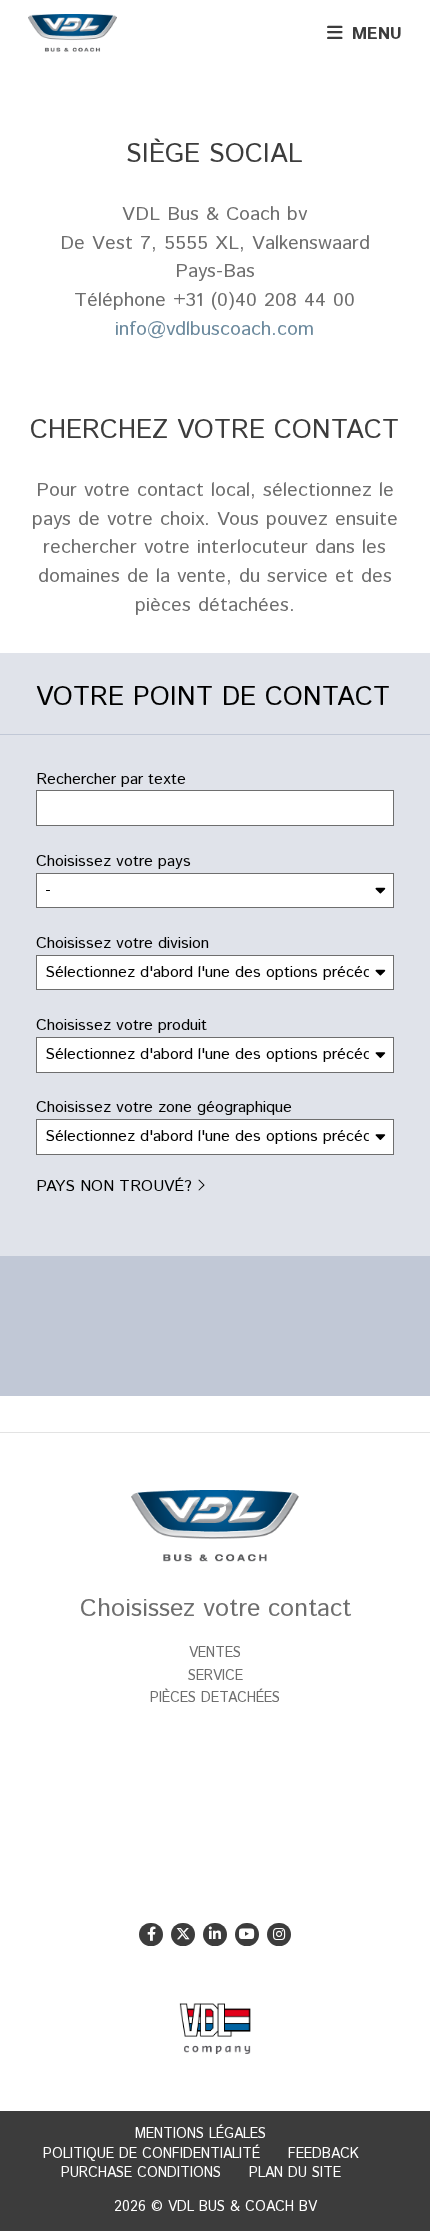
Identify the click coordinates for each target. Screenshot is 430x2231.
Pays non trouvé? (114, 1186)
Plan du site (295, 2173)
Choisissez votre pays (113, 862)
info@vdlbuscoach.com (214, 329)
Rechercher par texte (111, 780)
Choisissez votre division (122, 944)
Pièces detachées (215, 1698)
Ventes (215, 1653)
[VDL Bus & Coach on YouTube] (246, 1934)
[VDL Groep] (214, 2029)
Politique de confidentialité (151, 2154)
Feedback (323, 2154)
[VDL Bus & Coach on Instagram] (278, 1934)
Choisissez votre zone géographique (164, 1108)
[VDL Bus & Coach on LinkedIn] (214, 1934)
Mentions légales (200, 2134)
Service (215, 1676)
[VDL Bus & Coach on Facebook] (150, 1934)
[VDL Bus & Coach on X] (182, 1934)
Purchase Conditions (141, 2173)
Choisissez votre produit (121, 1026)
